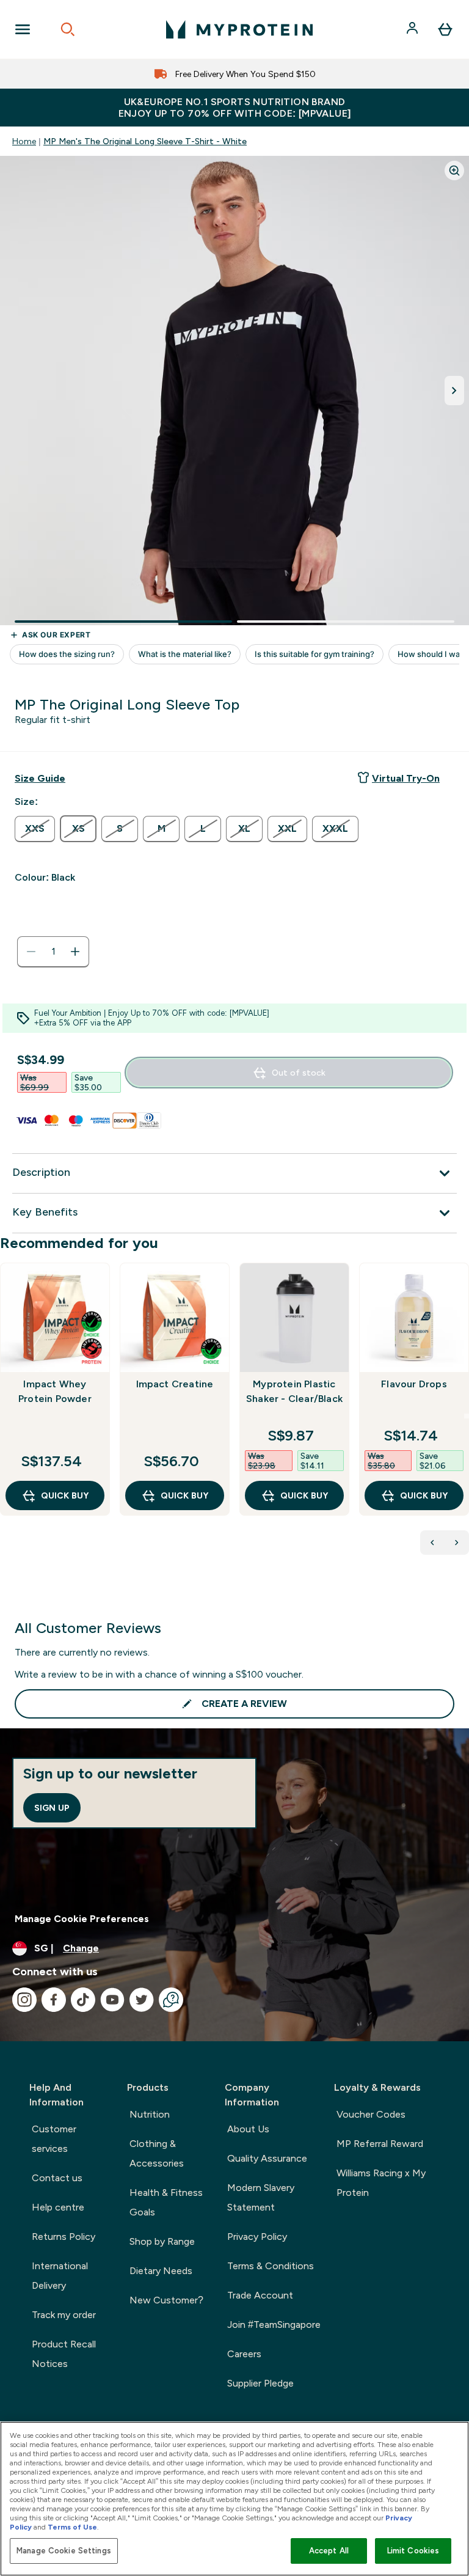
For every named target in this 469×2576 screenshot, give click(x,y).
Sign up (52, 1808)
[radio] (35, 829)
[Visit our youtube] (112, 2000)
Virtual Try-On (406, 778)
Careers (244, 2354)
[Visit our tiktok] (83, 2000)
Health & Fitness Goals (166, 2202)
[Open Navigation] (23, 29)
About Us (248, 2129)
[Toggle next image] (454, 391)
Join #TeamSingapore (274, 2325)
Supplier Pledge (260, 2383)
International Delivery (60, 2276)
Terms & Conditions (271, 2266)
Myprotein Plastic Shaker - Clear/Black (294, 1391)
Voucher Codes (371, 2114)
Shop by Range (162, 2241)
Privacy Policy (257, 2237)
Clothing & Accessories (157, 2153)
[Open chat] (171, 2000)
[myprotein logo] (239, 29)
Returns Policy (64, 2237)
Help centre (58, 2207)
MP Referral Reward (380, 2144)
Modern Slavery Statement (261, 2197)
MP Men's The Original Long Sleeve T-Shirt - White (145, 141)
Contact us (57, 2178)
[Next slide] (467, 1416)
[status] (53, 952)
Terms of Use (72, 2527)
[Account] (413, 29)
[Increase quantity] (75, 952)
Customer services (54, 2139)
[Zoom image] (454, 171)
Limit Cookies (413, 2551)
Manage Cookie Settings (64, 2551)
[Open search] (68, 29)
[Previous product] (432, 1543)
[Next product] (457, 1543)
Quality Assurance (267, 2158)
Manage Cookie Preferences (82, 1919)
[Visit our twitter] (142, 2000)
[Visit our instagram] (24, 2000)
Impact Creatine (175, 1384)
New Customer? (166, 2300)
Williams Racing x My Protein (381, 2183)
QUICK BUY (65, 1495)
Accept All (329, 2551)
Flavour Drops (414, 1384)
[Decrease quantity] (31, 952)
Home (24, 141)
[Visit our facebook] (54, 2000)
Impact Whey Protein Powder (55, 1391)
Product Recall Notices (64, 2354)
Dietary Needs (161, 2271)
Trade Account (260, 2295)
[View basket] (445, 29)
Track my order (64, 2315)
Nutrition (150, 2114)
